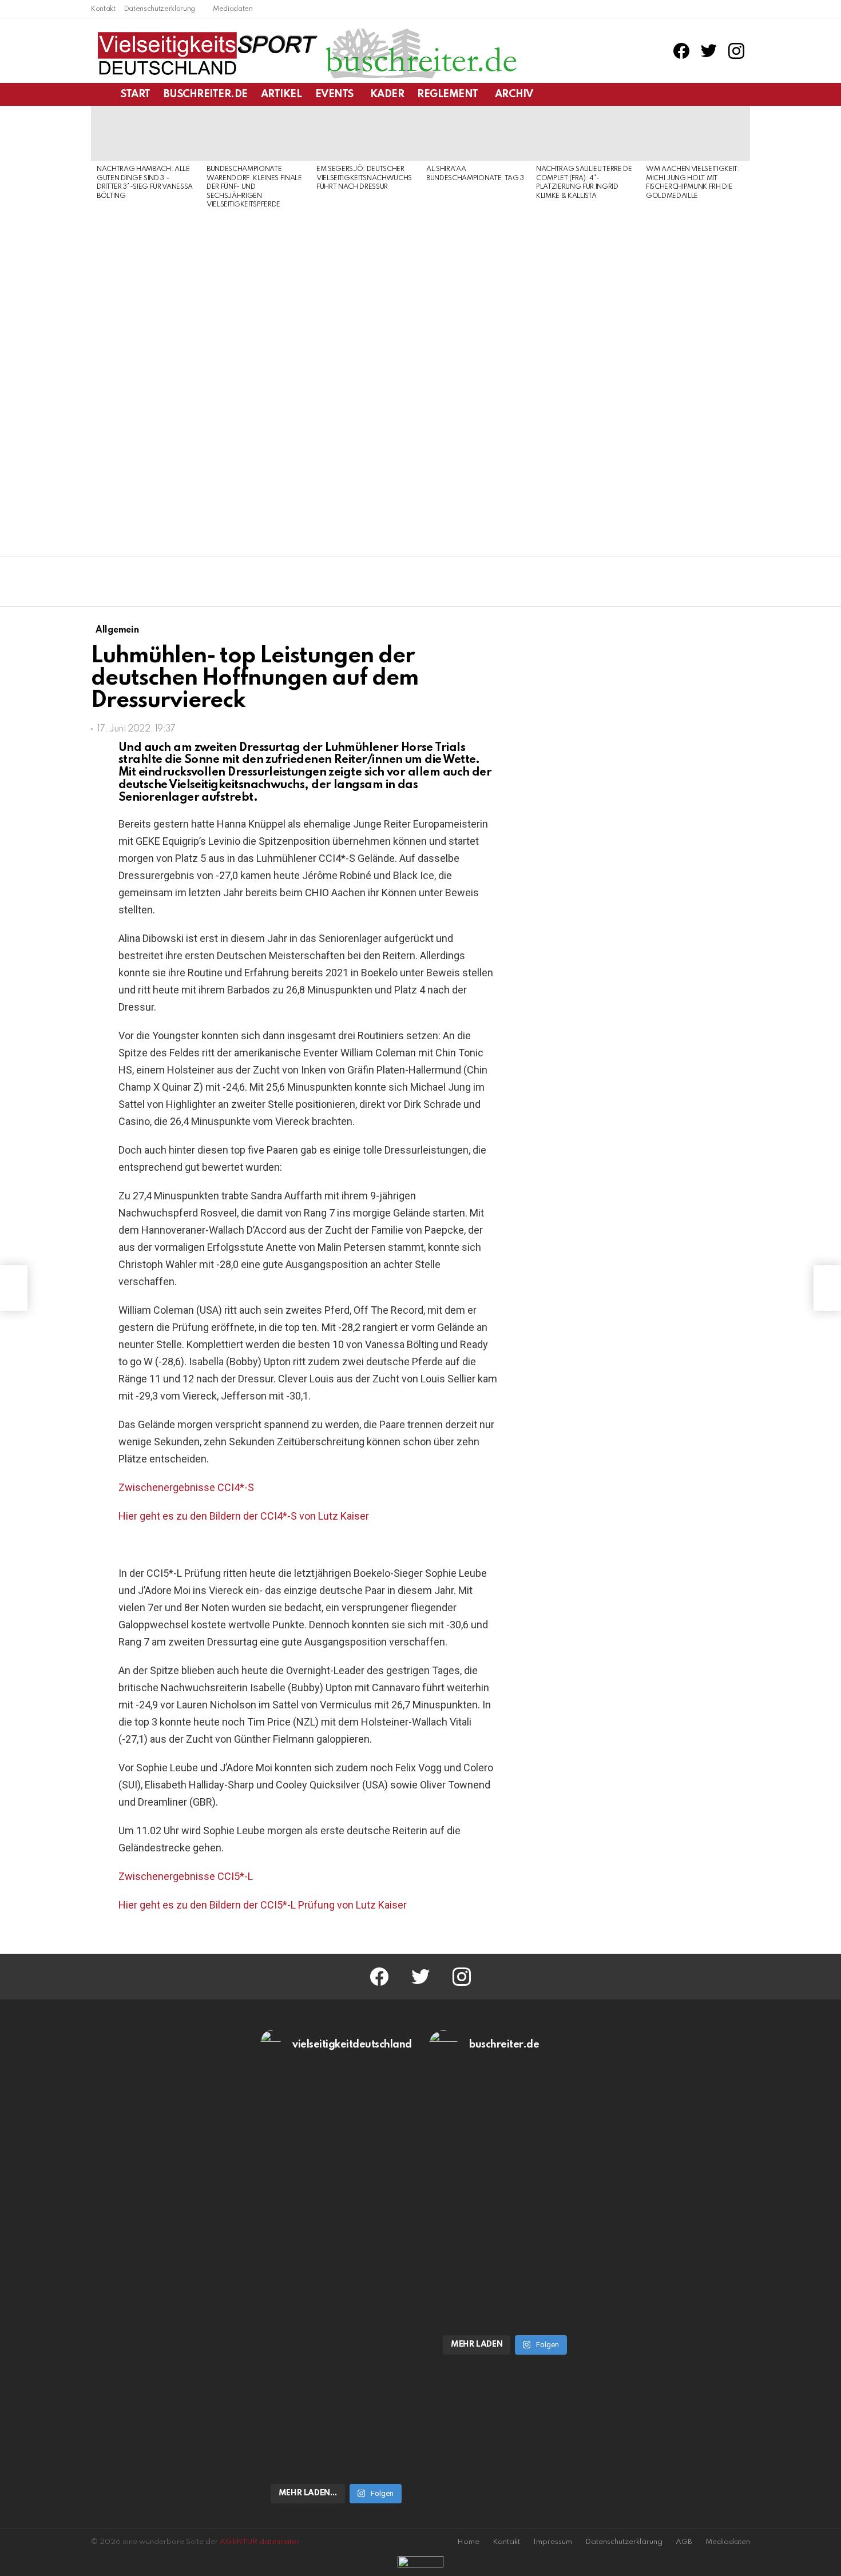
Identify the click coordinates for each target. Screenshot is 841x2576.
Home (468, 2542)
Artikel (281, 94)
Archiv (514, 94)
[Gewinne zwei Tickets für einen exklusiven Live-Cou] (505, 2181)
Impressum (553, 2542)
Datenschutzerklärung (160, 9)
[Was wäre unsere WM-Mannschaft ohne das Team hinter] (336, 2181)
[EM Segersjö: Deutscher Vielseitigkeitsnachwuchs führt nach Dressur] (366, 133)
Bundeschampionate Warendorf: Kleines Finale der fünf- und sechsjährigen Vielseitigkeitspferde (254, 187)
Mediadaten (233, 9)
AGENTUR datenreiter (259, 2542)
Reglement (448, 94)
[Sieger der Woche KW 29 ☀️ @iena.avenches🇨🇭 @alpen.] (505, 2308)
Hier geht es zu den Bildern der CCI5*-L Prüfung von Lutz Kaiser (263, 1905)
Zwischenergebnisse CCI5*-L (186, 1876)
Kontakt (103, 9)
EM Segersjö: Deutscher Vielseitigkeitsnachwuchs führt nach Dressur (364, 178)
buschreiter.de (206, 94)
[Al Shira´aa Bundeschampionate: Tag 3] (475, 133)
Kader (387, 94)
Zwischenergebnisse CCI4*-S (186, 1487)
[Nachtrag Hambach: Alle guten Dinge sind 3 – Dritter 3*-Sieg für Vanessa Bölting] (146, 133)
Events (334, 94)
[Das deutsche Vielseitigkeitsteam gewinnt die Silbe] (336, 2383)
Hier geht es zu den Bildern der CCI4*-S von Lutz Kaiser (244, 1516)
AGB (684, 2542)
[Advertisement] (146, 379)
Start (136, 94)
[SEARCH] (743, 94)
